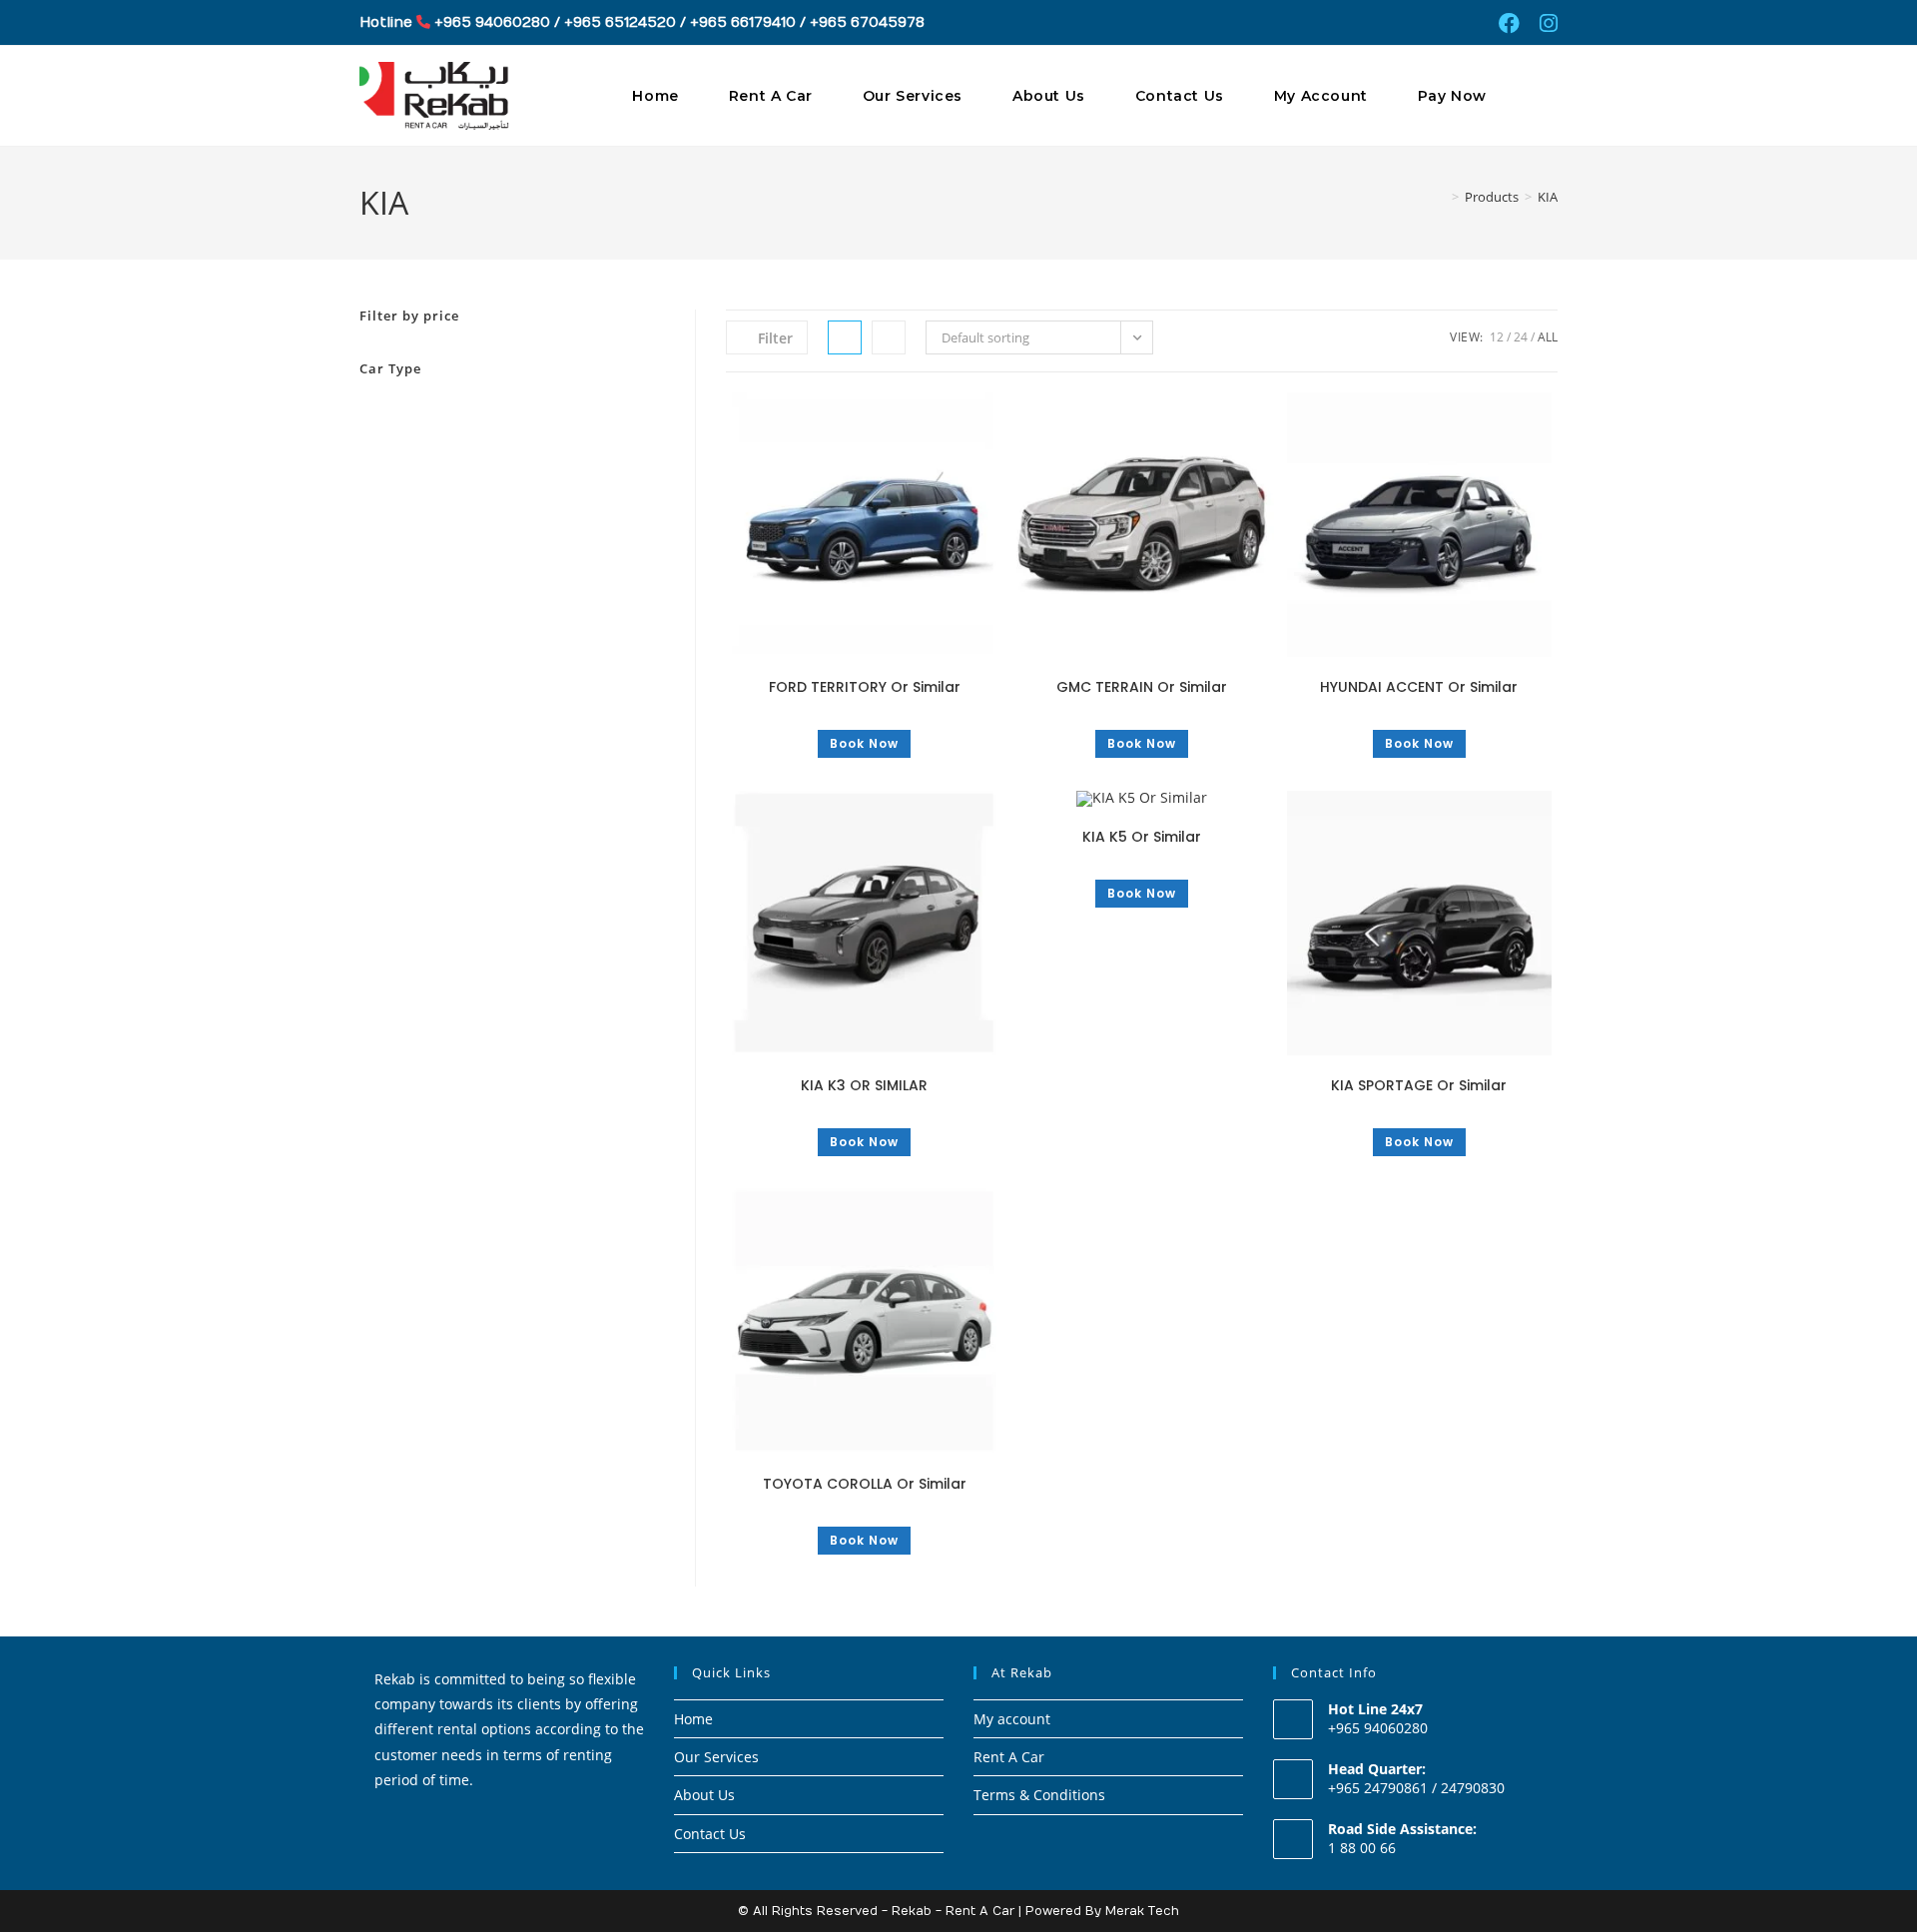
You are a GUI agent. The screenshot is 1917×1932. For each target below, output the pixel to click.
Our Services (716, 1757)
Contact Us (710, 1834)
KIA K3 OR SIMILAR (864, 1085)
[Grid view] (845, 337)
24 (1521, 337)
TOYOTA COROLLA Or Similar (865, 1484)
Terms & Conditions (1039, 1795)
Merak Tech (1142, 1911)
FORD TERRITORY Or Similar (865, 687)
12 (1497, 337)
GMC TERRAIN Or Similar (1142, 687)
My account (1012, 1719)
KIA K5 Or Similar (1142, 837)
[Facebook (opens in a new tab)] (1509, 23)
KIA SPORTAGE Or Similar (1419, 1085)
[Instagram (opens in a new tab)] (1544, 23)
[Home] (1441, 197)
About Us (704, 1795)
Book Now (864, 743)
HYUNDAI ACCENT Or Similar (1419, 687)
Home (693, 1719)
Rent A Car (1009, 1757)
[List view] (889, 337)
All (1548, 337)
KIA (1548, 197)
